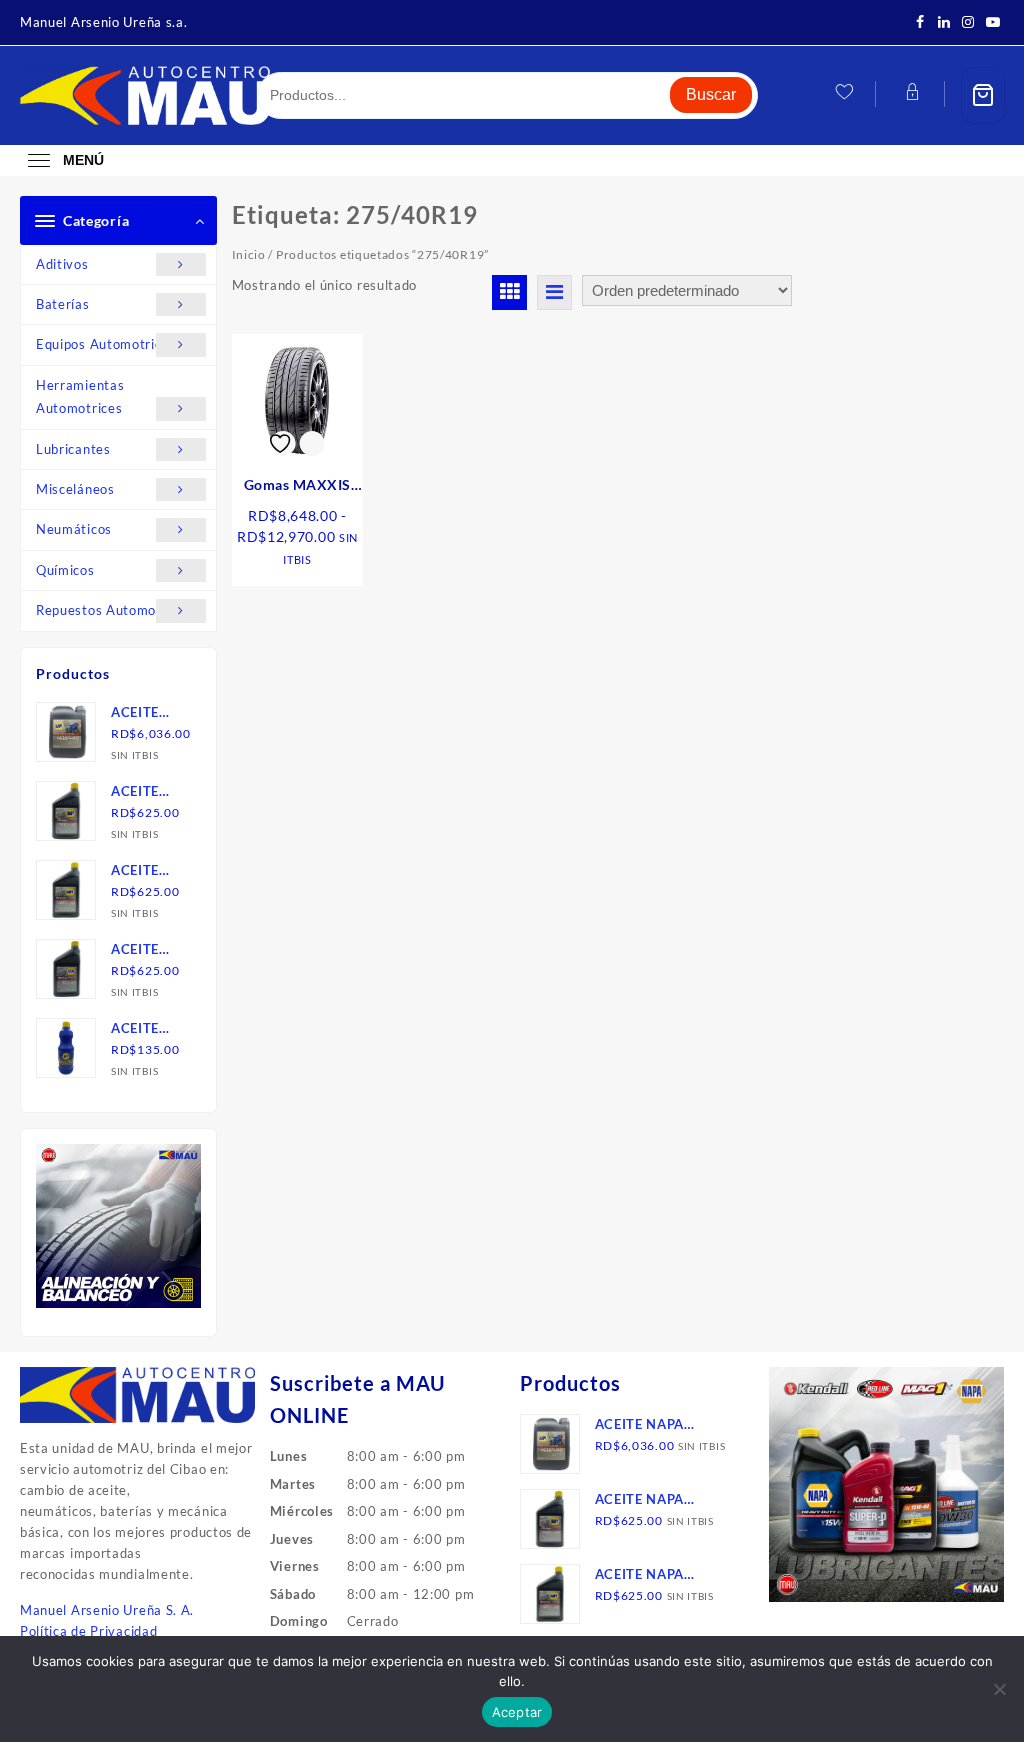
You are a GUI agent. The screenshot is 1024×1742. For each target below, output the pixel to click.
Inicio (249, 254)
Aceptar (517, 1712)
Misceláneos (75, 489)
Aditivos (62, 264)
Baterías (63, 304)
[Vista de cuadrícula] (509, 292)
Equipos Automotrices (106, 344)
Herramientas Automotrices (80, 396)
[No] (999, 1689)
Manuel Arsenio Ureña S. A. (107, 1610)
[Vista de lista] (554, 292)
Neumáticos (74, 529)
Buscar (711, 94)
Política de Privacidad (88, 1631)
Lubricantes (73, 449)
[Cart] (983, 95)
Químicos (65, 570)
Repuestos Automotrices (114, 610)
